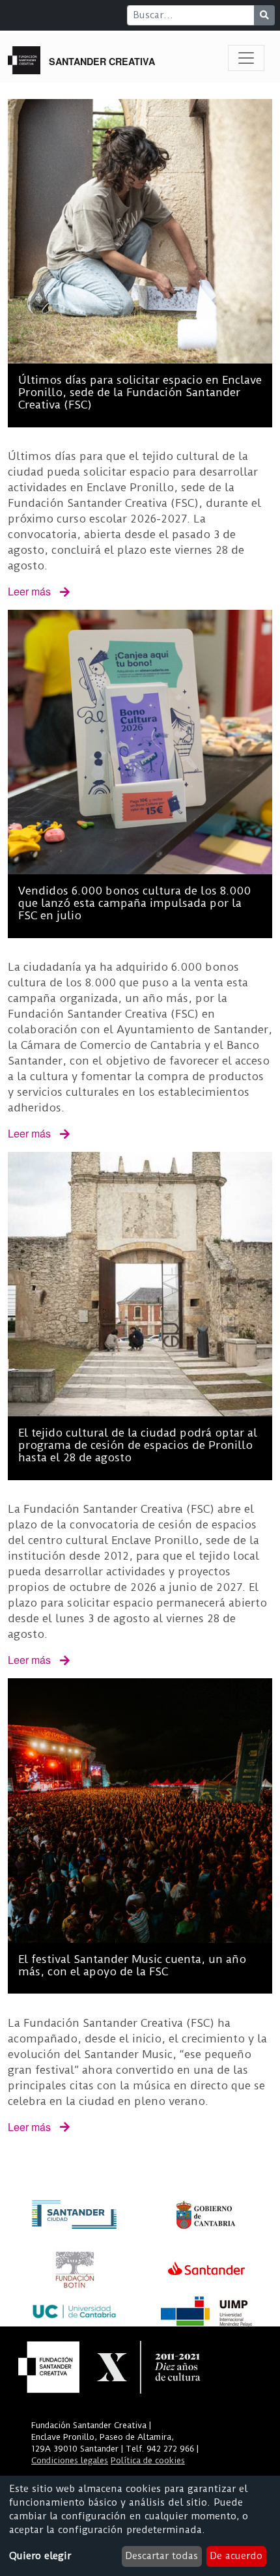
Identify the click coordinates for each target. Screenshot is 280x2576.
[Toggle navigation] (246, 58)
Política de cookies (148, 2460)
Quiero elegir (40, 2556)
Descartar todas (161, 2556)
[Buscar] (264, 15)
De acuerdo (236, 2556)
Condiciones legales (70, 2460)
